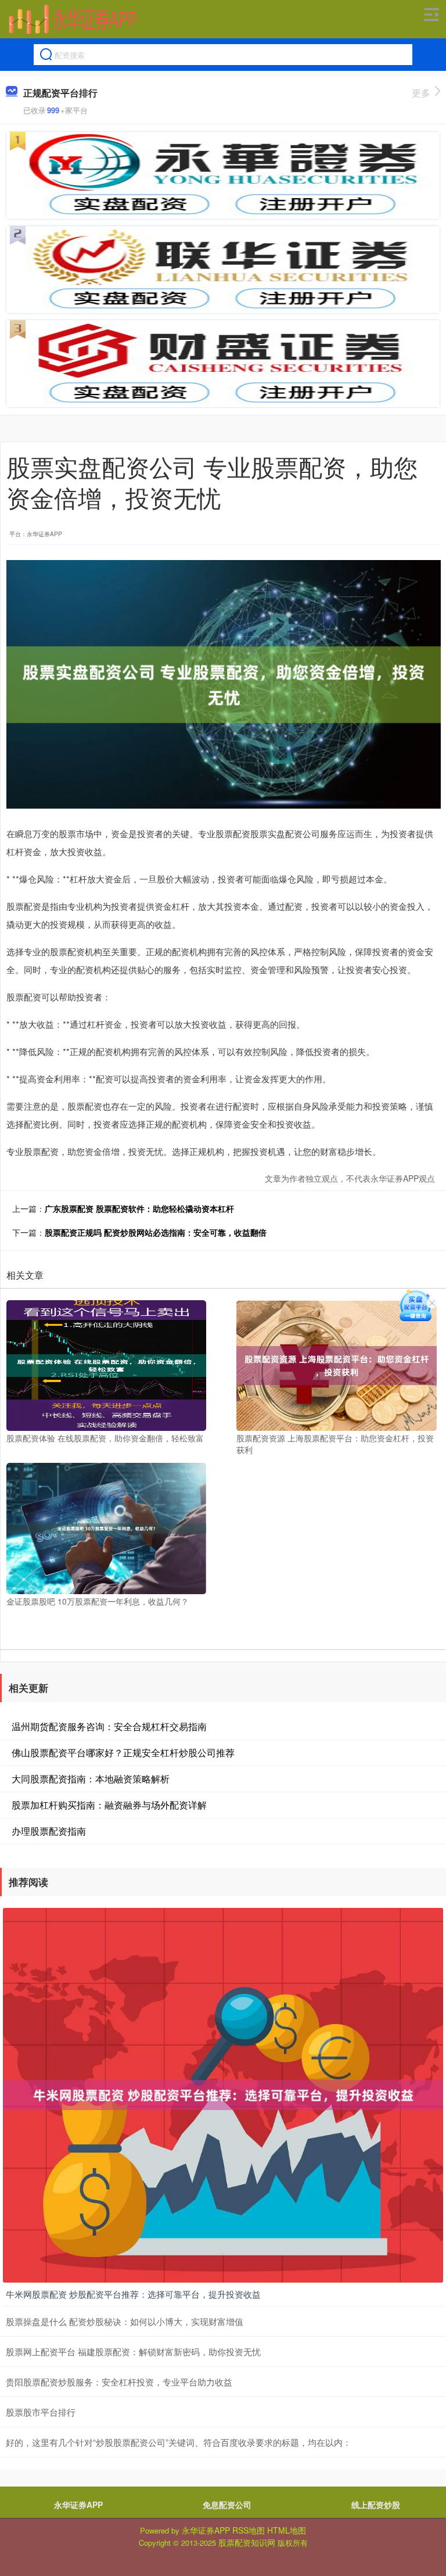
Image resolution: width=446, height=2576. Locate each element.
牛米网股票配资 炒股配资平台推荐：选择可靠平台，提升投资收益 (133, 2294)
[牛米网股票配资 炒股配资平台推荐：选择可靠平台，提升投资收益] (223, 2094)
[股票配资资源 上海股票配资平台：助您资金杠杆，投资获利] (336, 1364)
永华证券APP (78, 2505)
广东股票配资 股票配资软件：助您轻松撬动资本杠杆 (139, 1208)
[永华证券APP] (73, 19)
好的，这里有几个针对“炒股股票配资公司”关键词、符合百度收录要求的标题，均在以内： (179, 2442)
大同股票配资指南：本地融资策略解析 (91, 1779)
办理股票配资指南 (49, 1831)
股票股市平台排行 (41, 2412)
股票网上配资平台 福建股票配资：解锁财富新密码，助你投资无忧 (133, 2351)
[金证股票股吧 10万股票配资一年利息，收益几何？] (106, 1527)
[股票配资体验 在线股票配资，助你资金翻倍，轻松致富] (106, 1364)
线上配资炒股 (376, 2505)
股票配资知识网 (247, 2542)
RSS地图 (249, 2530)
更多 (421, 93)
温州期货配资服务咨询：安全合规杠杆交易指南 (109, 1726)
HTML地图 (287, 2530)
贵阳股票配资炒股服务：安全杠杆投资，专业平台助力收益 (119, 2382)
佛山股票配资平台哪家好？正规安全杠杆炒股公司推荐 (123, 1752)
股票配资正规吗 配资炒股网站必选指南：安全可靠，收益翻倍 (156, 1232)
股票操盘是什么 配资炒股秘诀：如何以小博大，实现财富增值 (125, 2321)
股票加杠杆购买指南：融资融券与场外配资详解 (109, 1805)
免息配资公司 (227, 2505)
